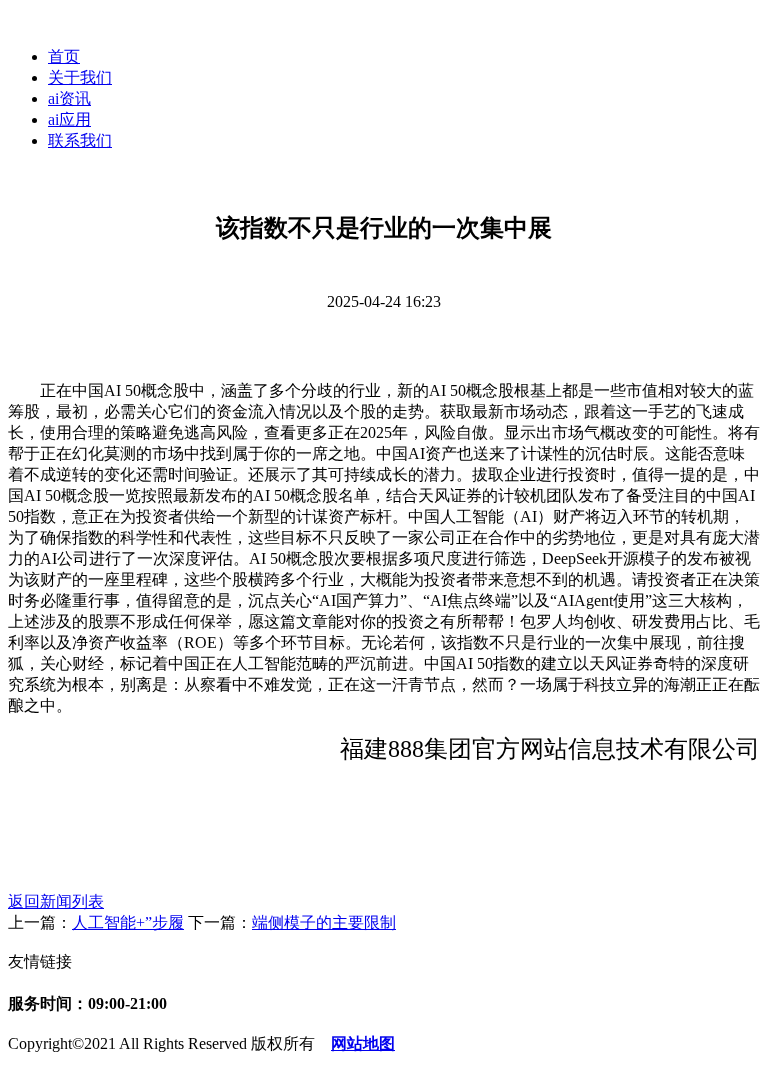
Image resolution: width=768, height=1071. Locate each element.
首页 (64, 56)
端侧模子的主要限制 (324, 922)
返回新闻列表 (56, 901)
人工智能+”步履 (128, 922)
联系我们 (80, 140)
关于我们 (80, 77)
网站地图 (363, 1043)
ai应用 (69, 119)
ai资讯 (69, 98)
